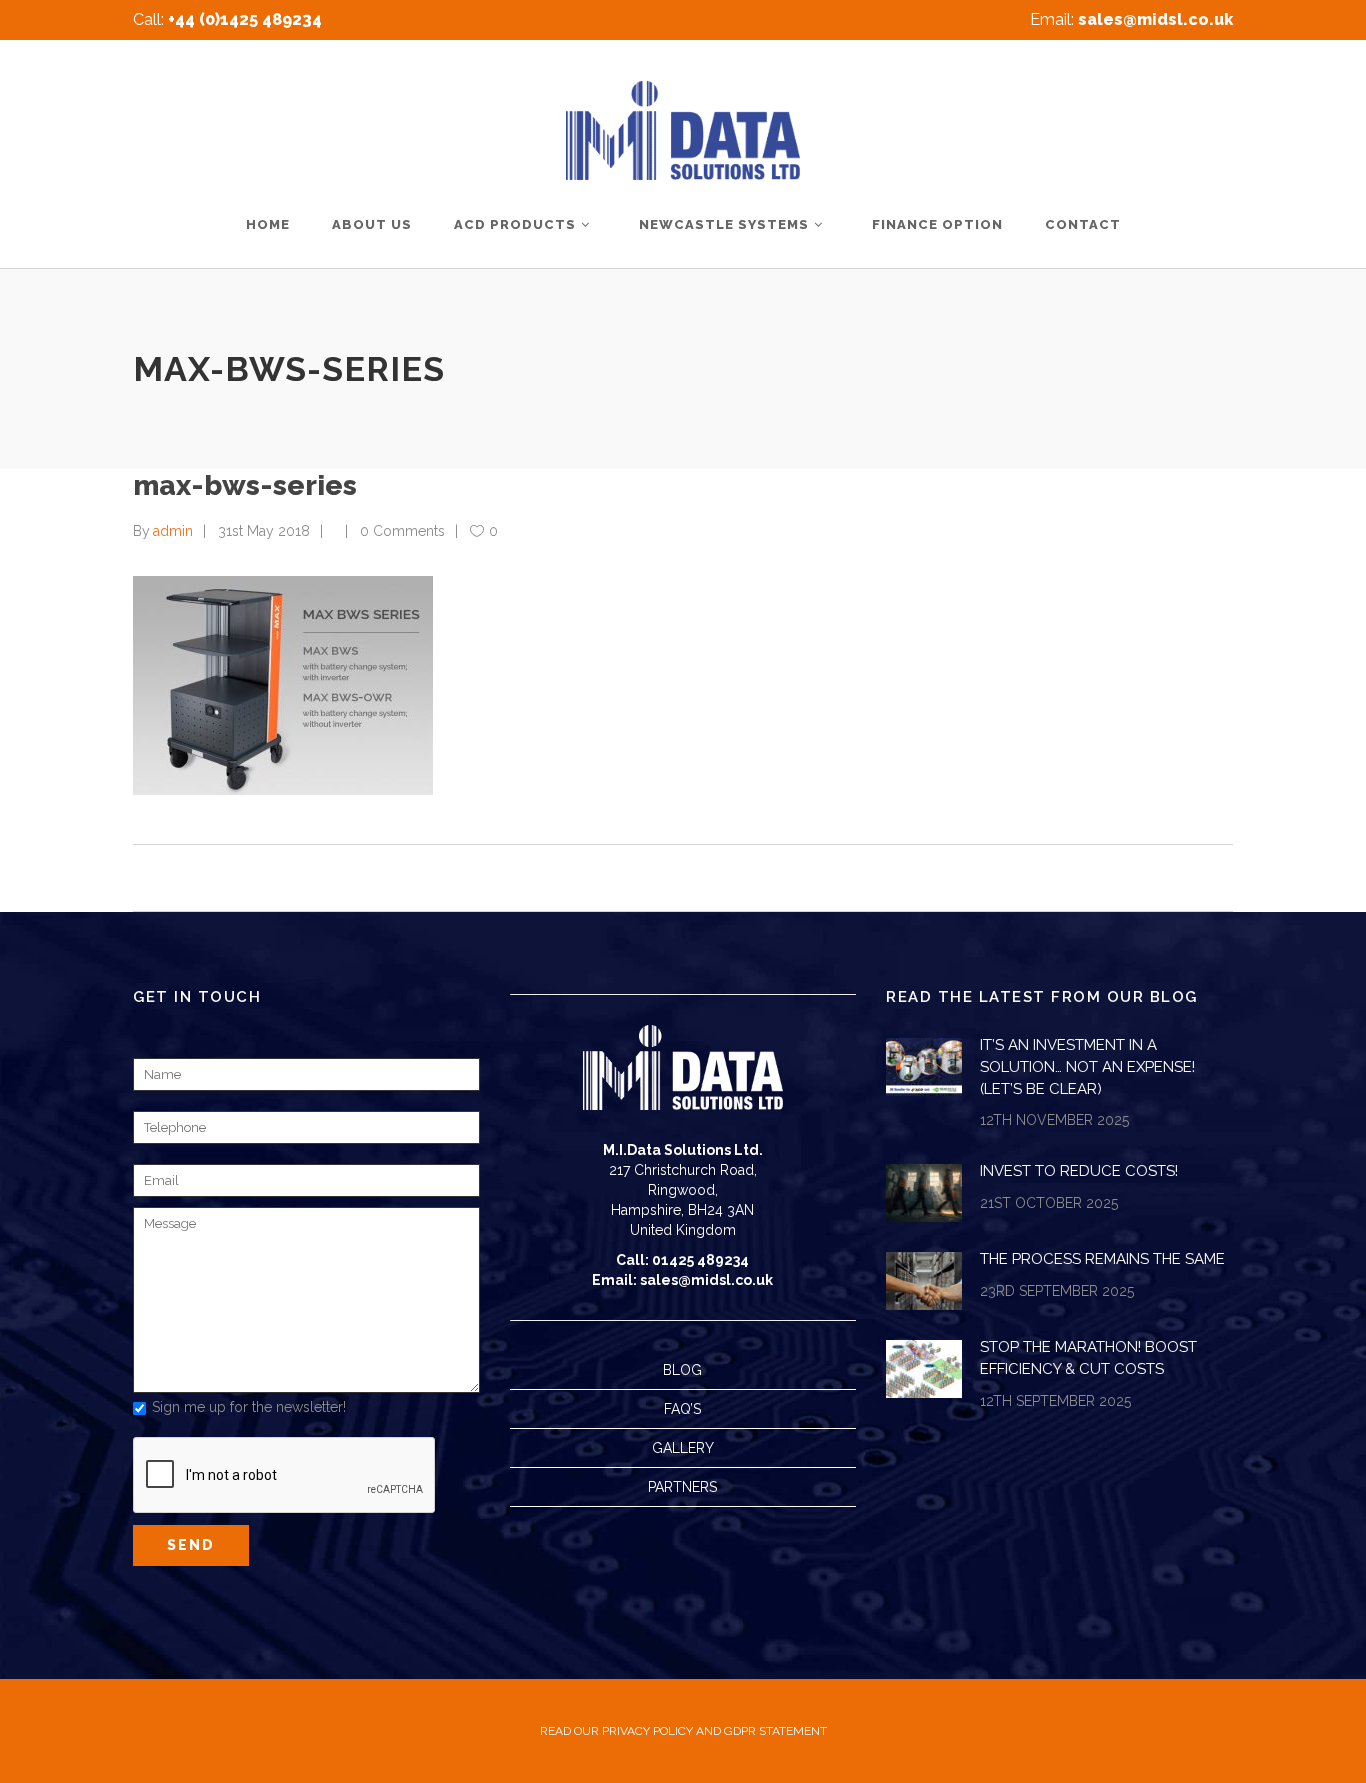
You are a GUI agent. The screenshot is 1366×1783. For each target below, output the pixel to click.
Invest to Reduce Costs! (1079, 1171)
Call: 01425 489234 (682, 1260)
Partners (682, 1487)
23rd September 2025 (1057, 1291)
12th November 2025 (1054, 1120)
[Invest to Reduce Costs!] (924, 1193)
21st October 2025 (1049, 1203)
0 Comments (402, 531)
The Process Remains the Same (1102, 1259)
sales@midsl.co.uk (1155, 19)
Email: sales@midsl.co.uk (682, 1280)
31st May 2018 (264, 531)
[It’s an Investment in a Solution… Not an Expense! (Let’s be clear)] (924, 1067)
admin (173, 531)
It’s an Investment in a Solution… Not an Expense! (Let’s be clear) (1087, 1066)
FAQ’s (682, 1409)
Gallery (683, 1448)
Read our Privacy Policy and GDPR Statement (683, 1731)
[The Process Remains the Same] (924, 1281)
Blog (682, 1370)
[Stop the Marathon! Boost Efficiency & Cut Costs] (924, 1369)
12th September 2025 (1055, 1401)
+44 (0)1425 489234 (245, 19)
